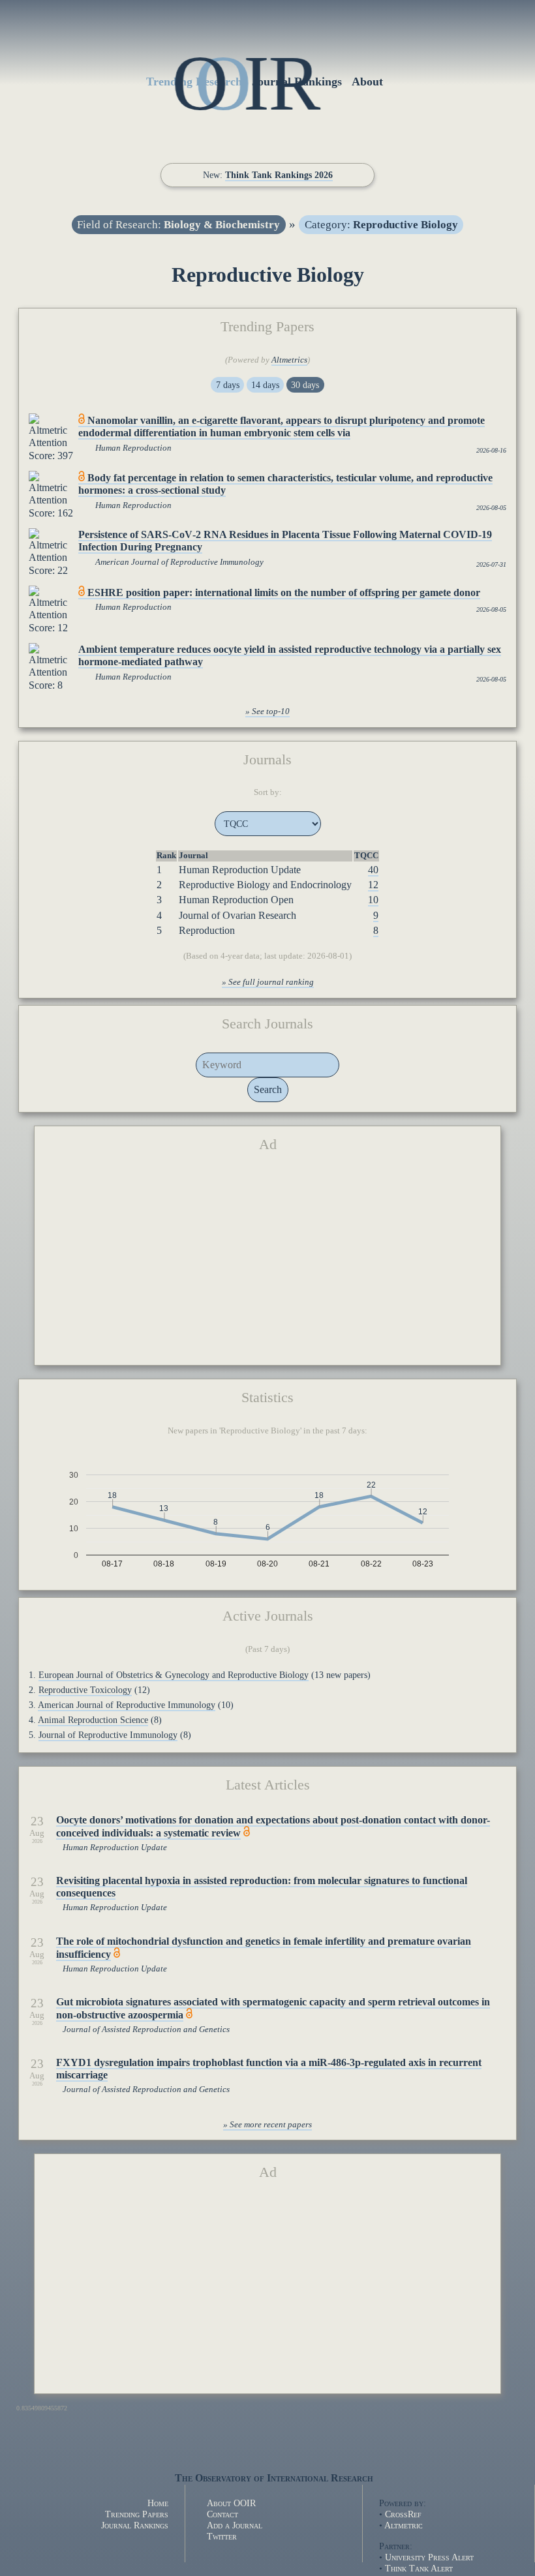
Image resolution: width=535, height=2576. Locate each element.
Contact (222, 2514)
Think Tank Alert (419, 2568)
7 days (228, 385)
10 (373, 900)
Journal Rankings (135, 2525)
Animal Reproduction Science (93, 1720)
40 (373, 870)
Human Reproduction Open (236, 900)
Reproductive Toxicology (85, 1690)
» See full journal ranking (268, 982)
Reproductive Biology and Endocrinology (265, 885)
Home (158, 2503)
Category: (381, 225)
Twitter (222, 2536)
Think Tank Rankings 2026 (279, 175)
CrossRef (403, 2514)
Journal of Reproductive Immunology (108, 1735)
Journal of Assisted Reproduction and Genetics (146, 2029)
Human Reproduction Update (240, 870)
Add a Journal (235, 2525)
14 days (265, 385)
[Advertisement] (268, 1264)
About (367, 82)
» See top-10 (267, 711)
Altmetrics (289, 360)
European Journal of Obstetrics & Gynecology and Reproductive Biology (174, 1675)
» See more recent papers (267, 2125)
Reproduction (207, 930)
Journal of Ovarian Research (237, 915)
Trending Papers (137, 2514)
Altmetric (404, 2525)
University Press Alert (429, 2557)
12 (373, 885)
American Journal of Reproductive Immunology (179, 562)
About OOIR (231, 2503)
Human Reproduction (133, 448)
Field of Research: (178, 225)
